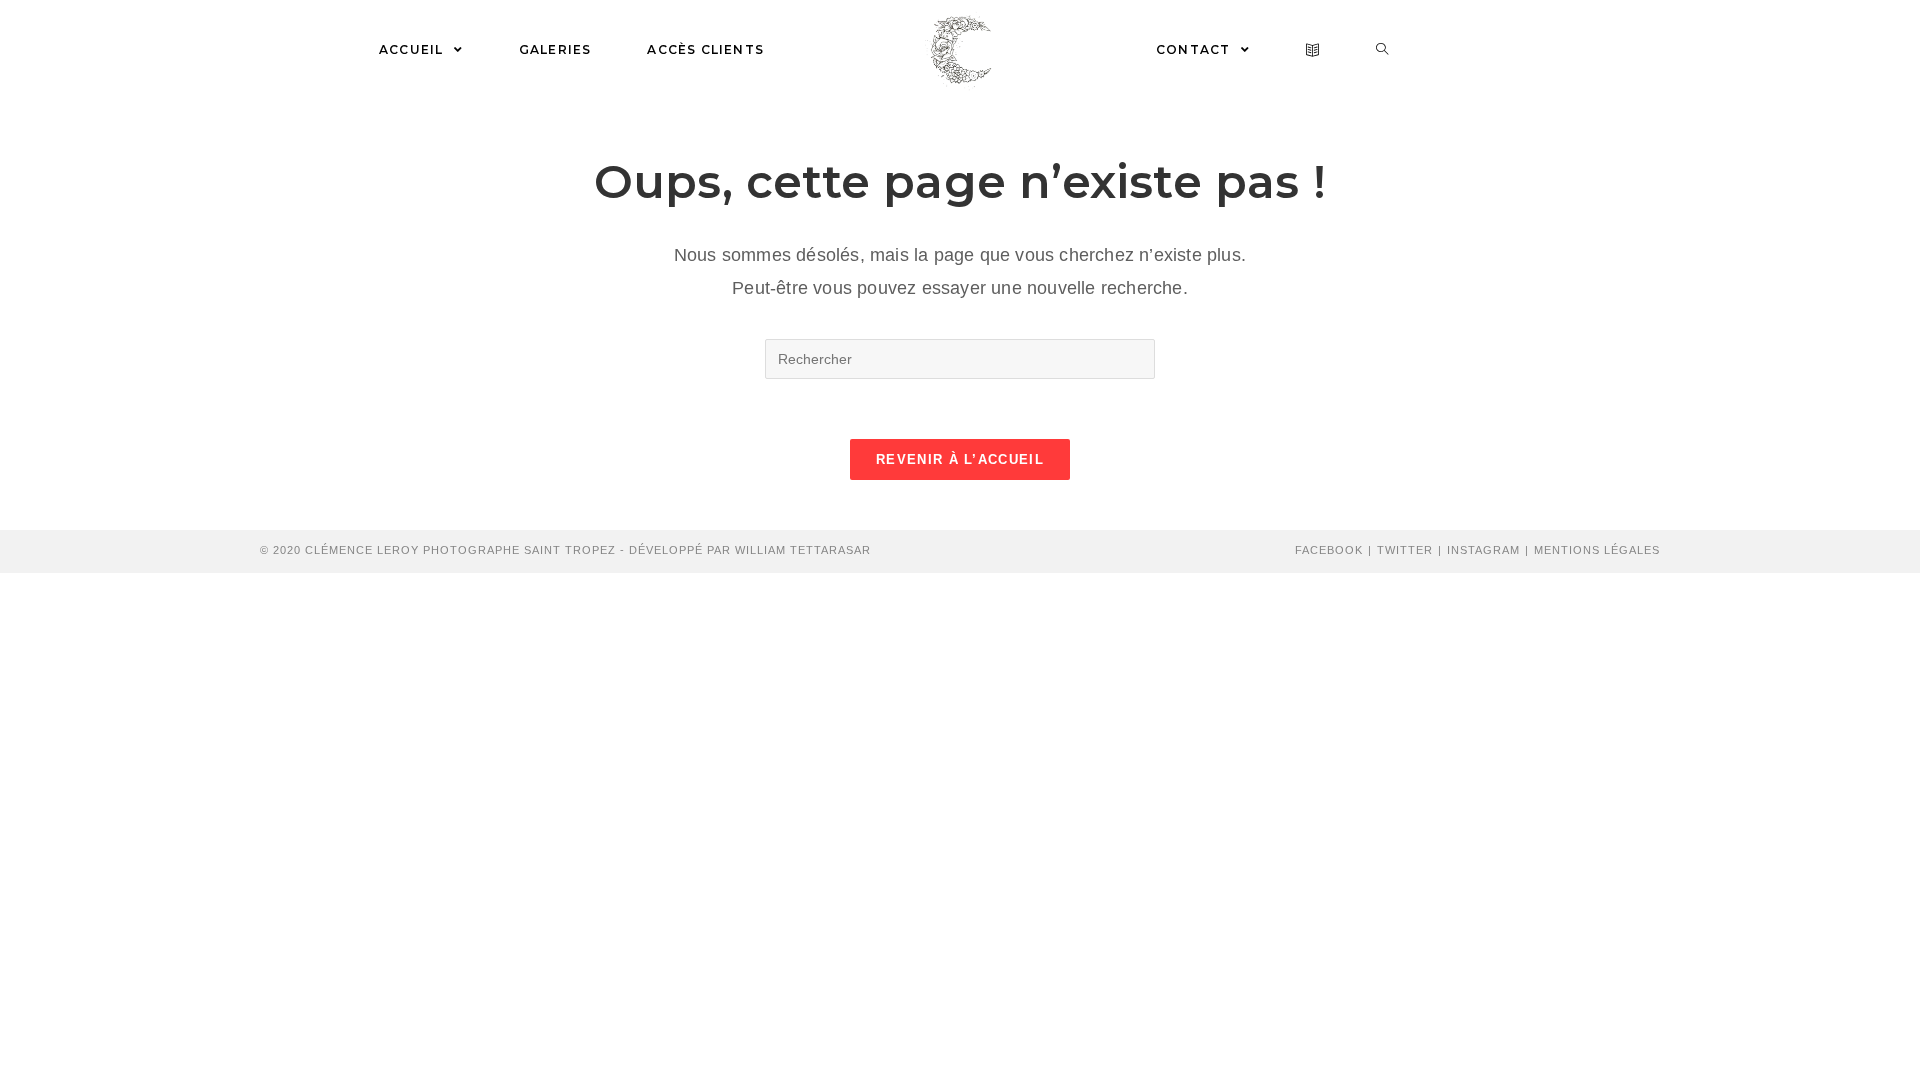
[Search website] (1382, 50)
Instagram (1483, 550)
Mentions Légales (1597, 550)
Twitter (1405, 550)
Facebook (1329, 550)
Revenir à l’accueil (960, 459)
